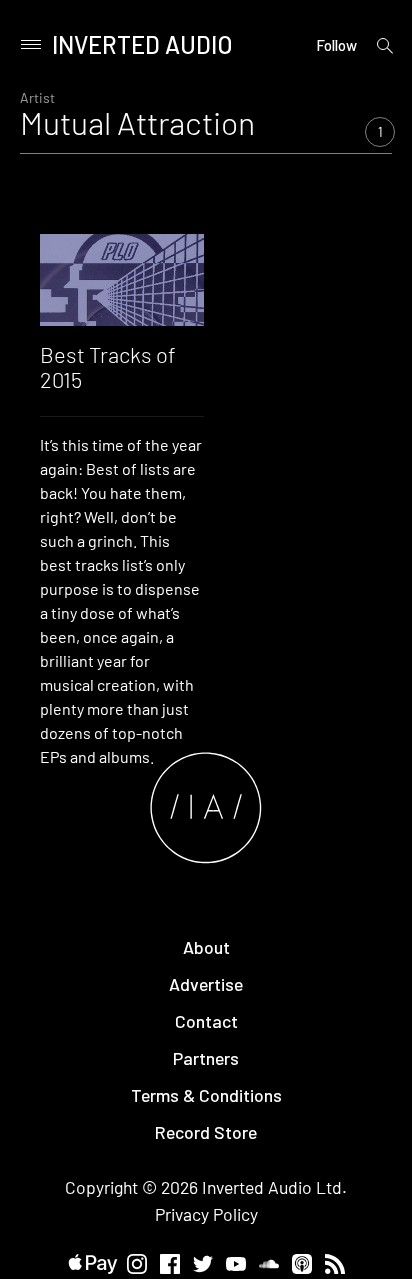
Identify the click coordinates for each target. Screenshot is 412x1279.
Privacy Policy (206, 1214)
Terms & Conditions (206, 1095)
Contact (206, 1021)
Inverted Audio (142, 44)
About (206, 947)
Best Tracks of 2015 (108, 366)
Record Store (206, 1132)
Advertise (206, 984)
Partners (206, 1058)
